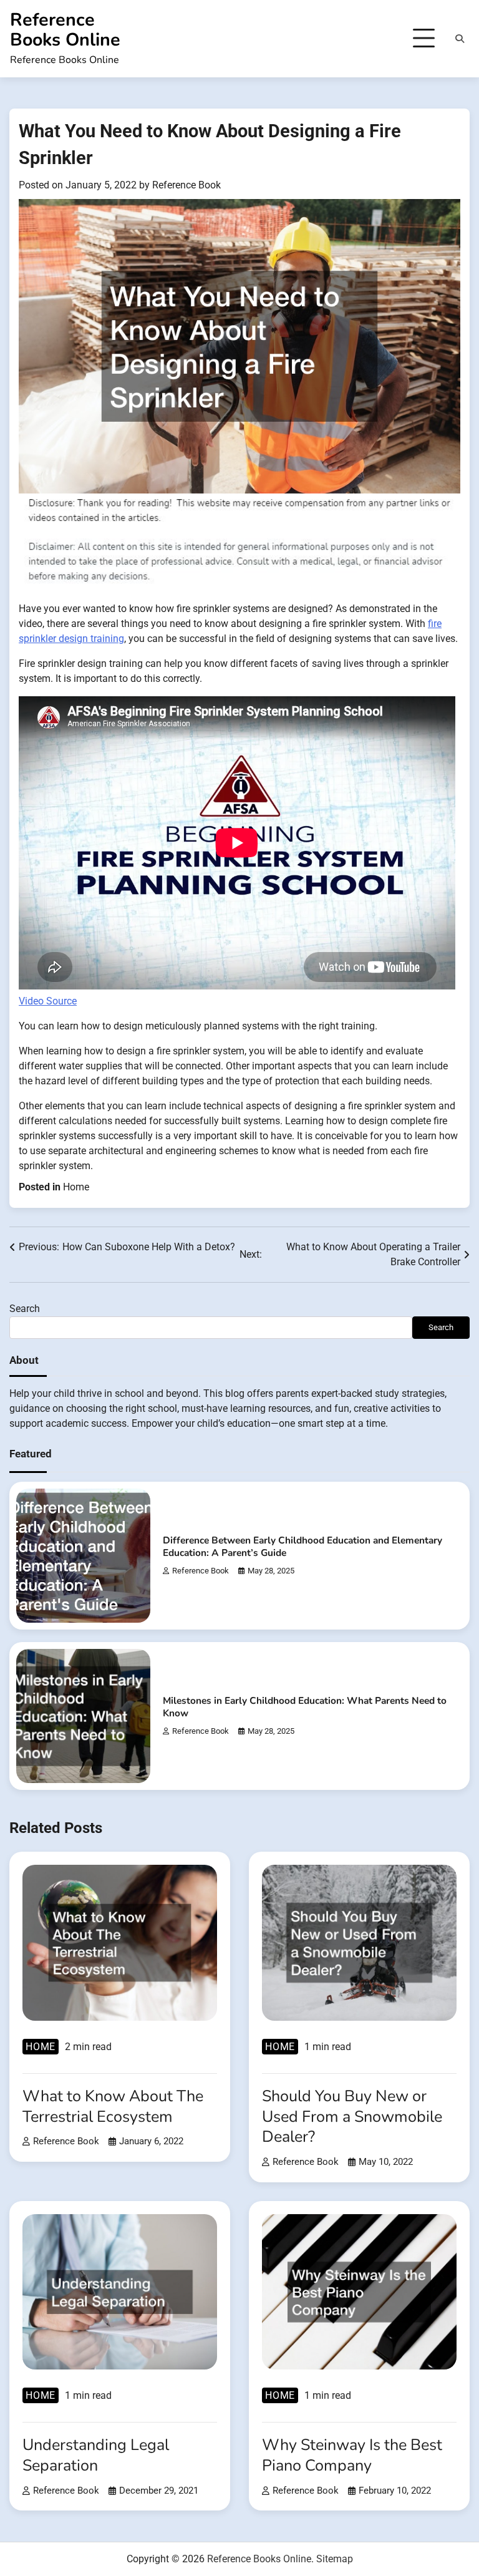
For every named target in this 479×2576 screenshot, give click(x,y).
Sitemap (335, 2559)
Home (76, 1187)
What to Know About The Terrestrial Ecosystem (113, 2107)
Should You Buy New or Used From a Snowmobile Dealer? (352, 2117)
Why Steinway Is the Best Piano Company (352, 2455)
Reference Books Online (65, 30)
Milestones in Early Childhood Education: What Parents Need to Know (305, 1707)
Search (25, 1309)
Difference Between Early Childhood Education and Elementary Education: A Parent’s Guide (302, 1546)
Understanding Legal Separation (96, 2455)
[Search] (460, 39)
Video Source (48, 1001)
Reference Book (186, 185)
